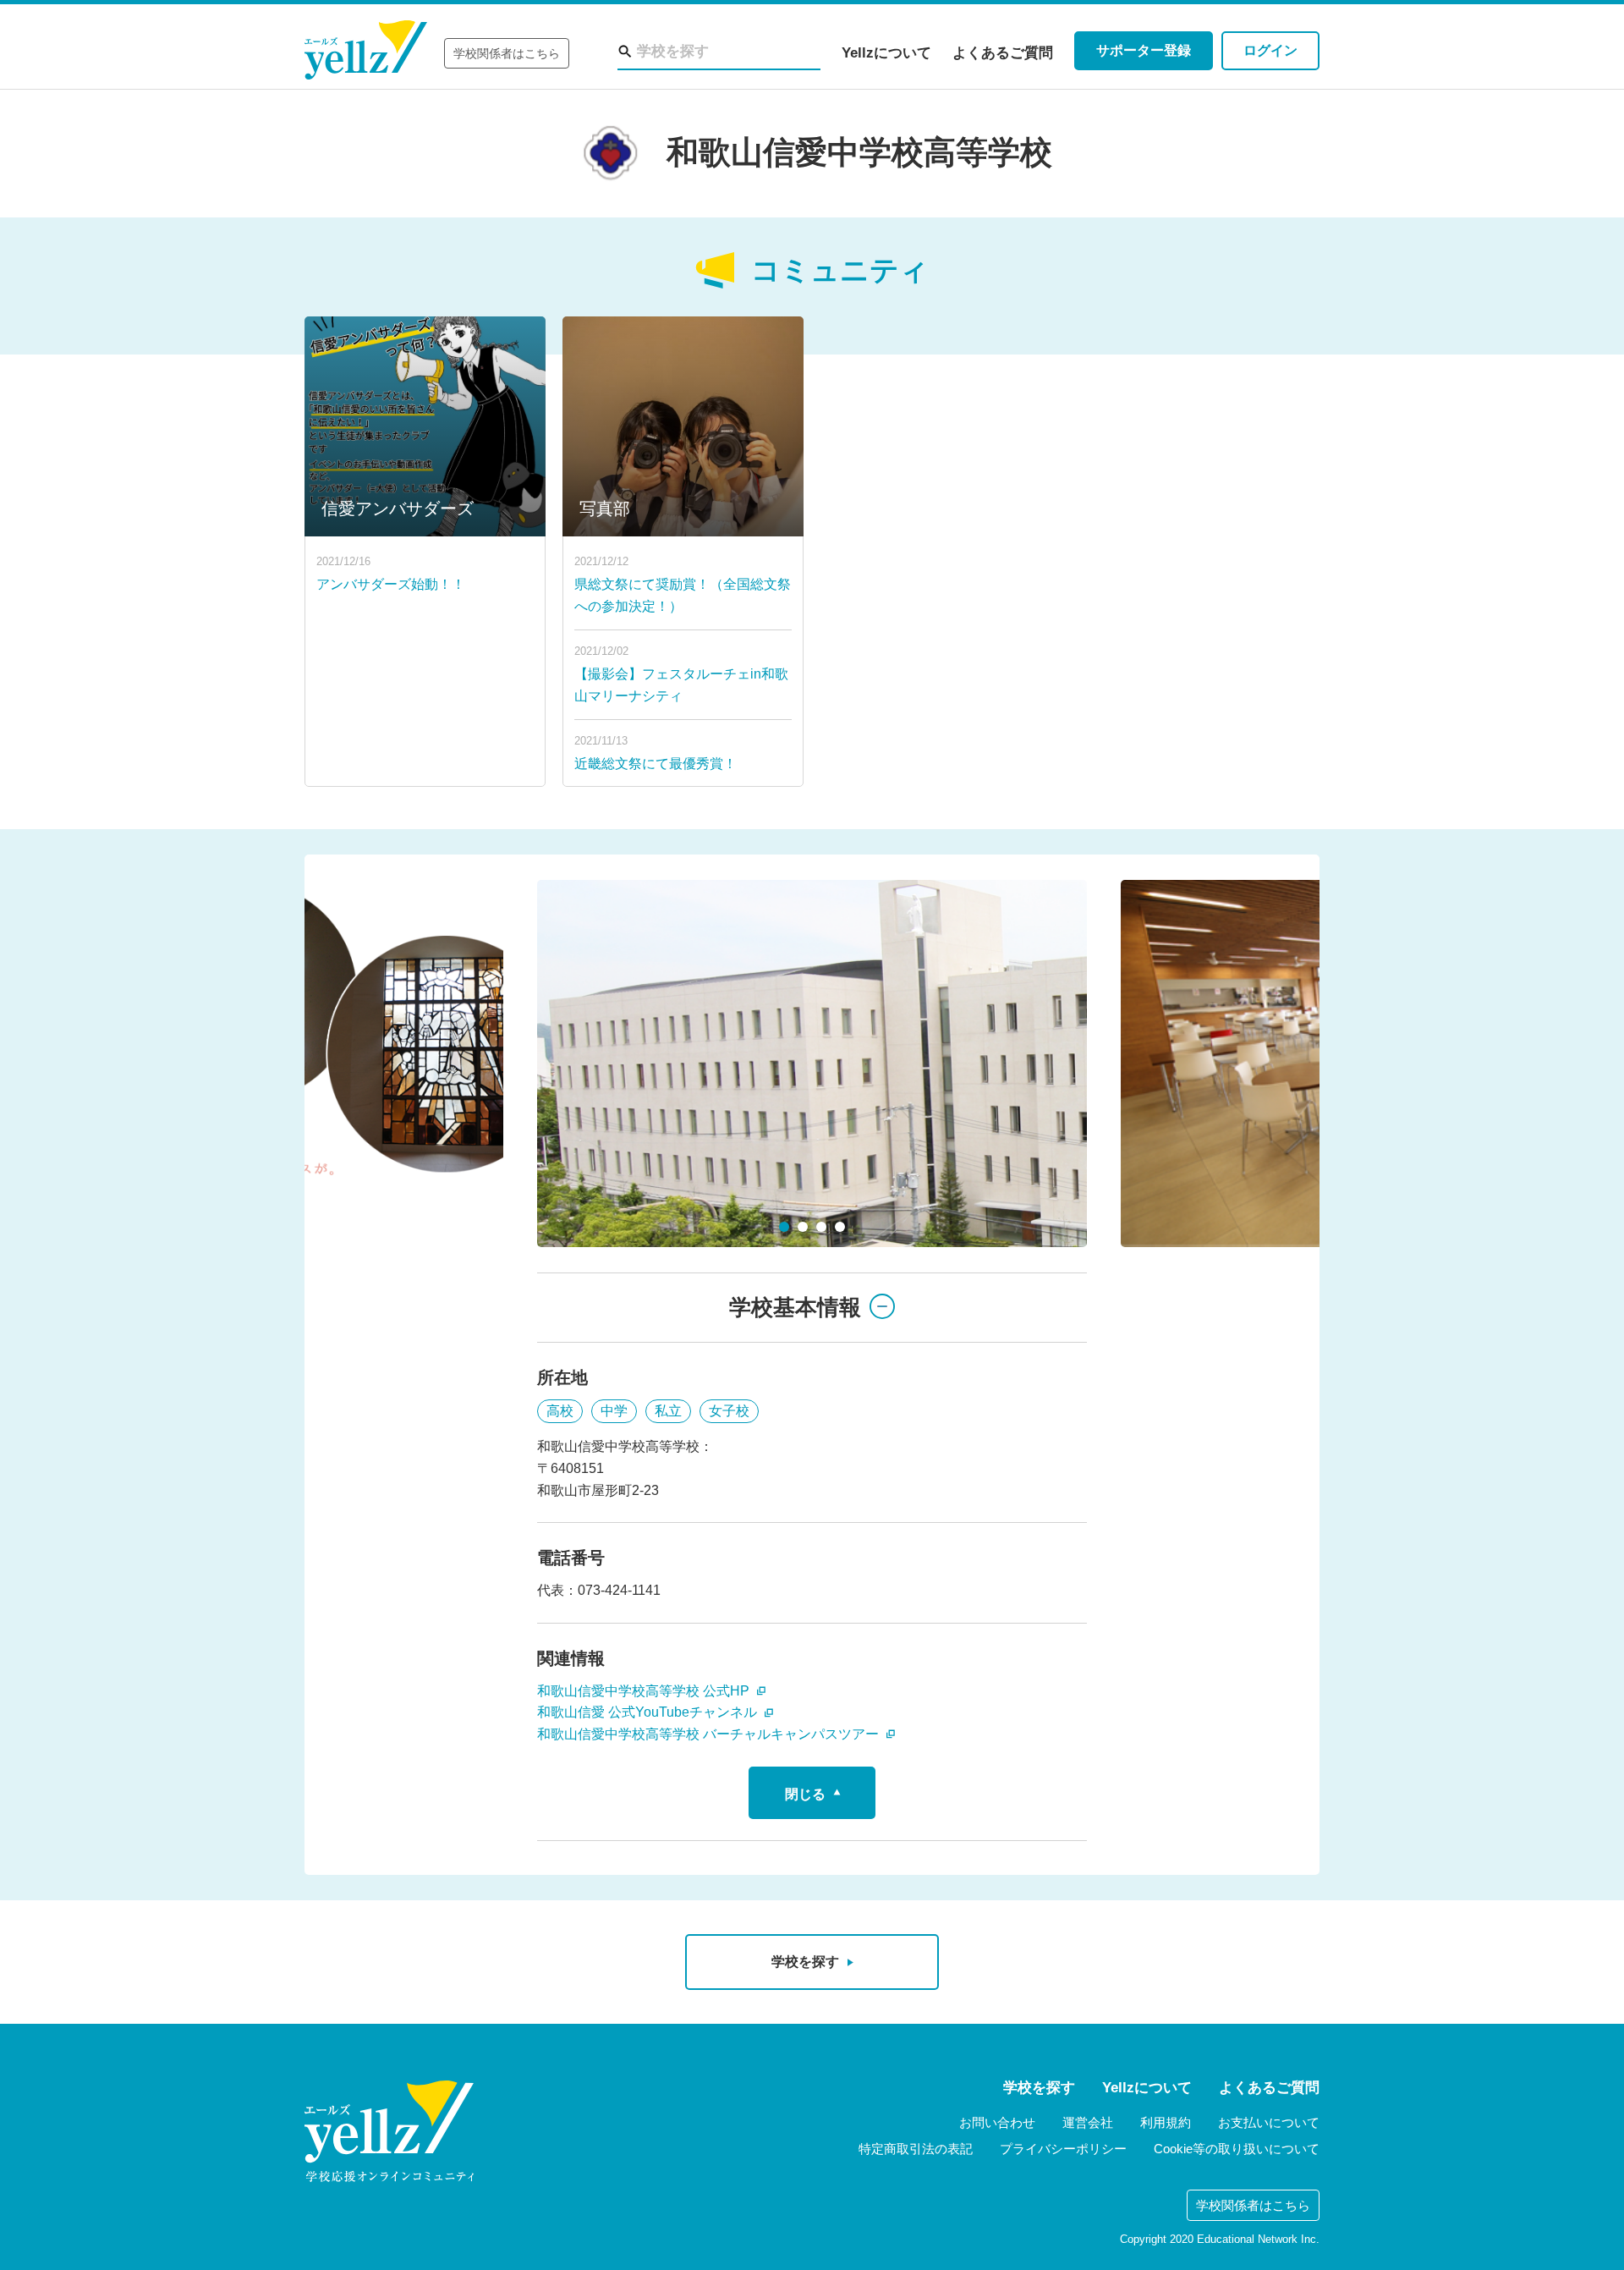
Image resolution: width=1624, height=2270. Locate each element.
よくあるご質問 (1003, 53)
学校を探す (1039, 2088)
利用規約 (1166, 2122)
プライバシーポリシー (1063, 2149)
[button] (784, 1227)
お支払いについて (1269, 2122)
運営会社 (1088, 2122)
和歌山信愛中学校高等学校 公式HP (645, 1691)
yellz (389, 2131)
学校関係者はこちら (507, 53)
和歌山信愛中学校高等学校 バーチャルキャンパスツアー (710, 1734)
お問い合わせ (997, 2122)
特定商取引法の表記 (916, 2149)
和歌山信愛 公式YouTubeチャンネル (649, 1712)
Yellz (366, 50)
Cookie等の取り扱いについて (1237, 2149)
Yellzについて (886, 53)
